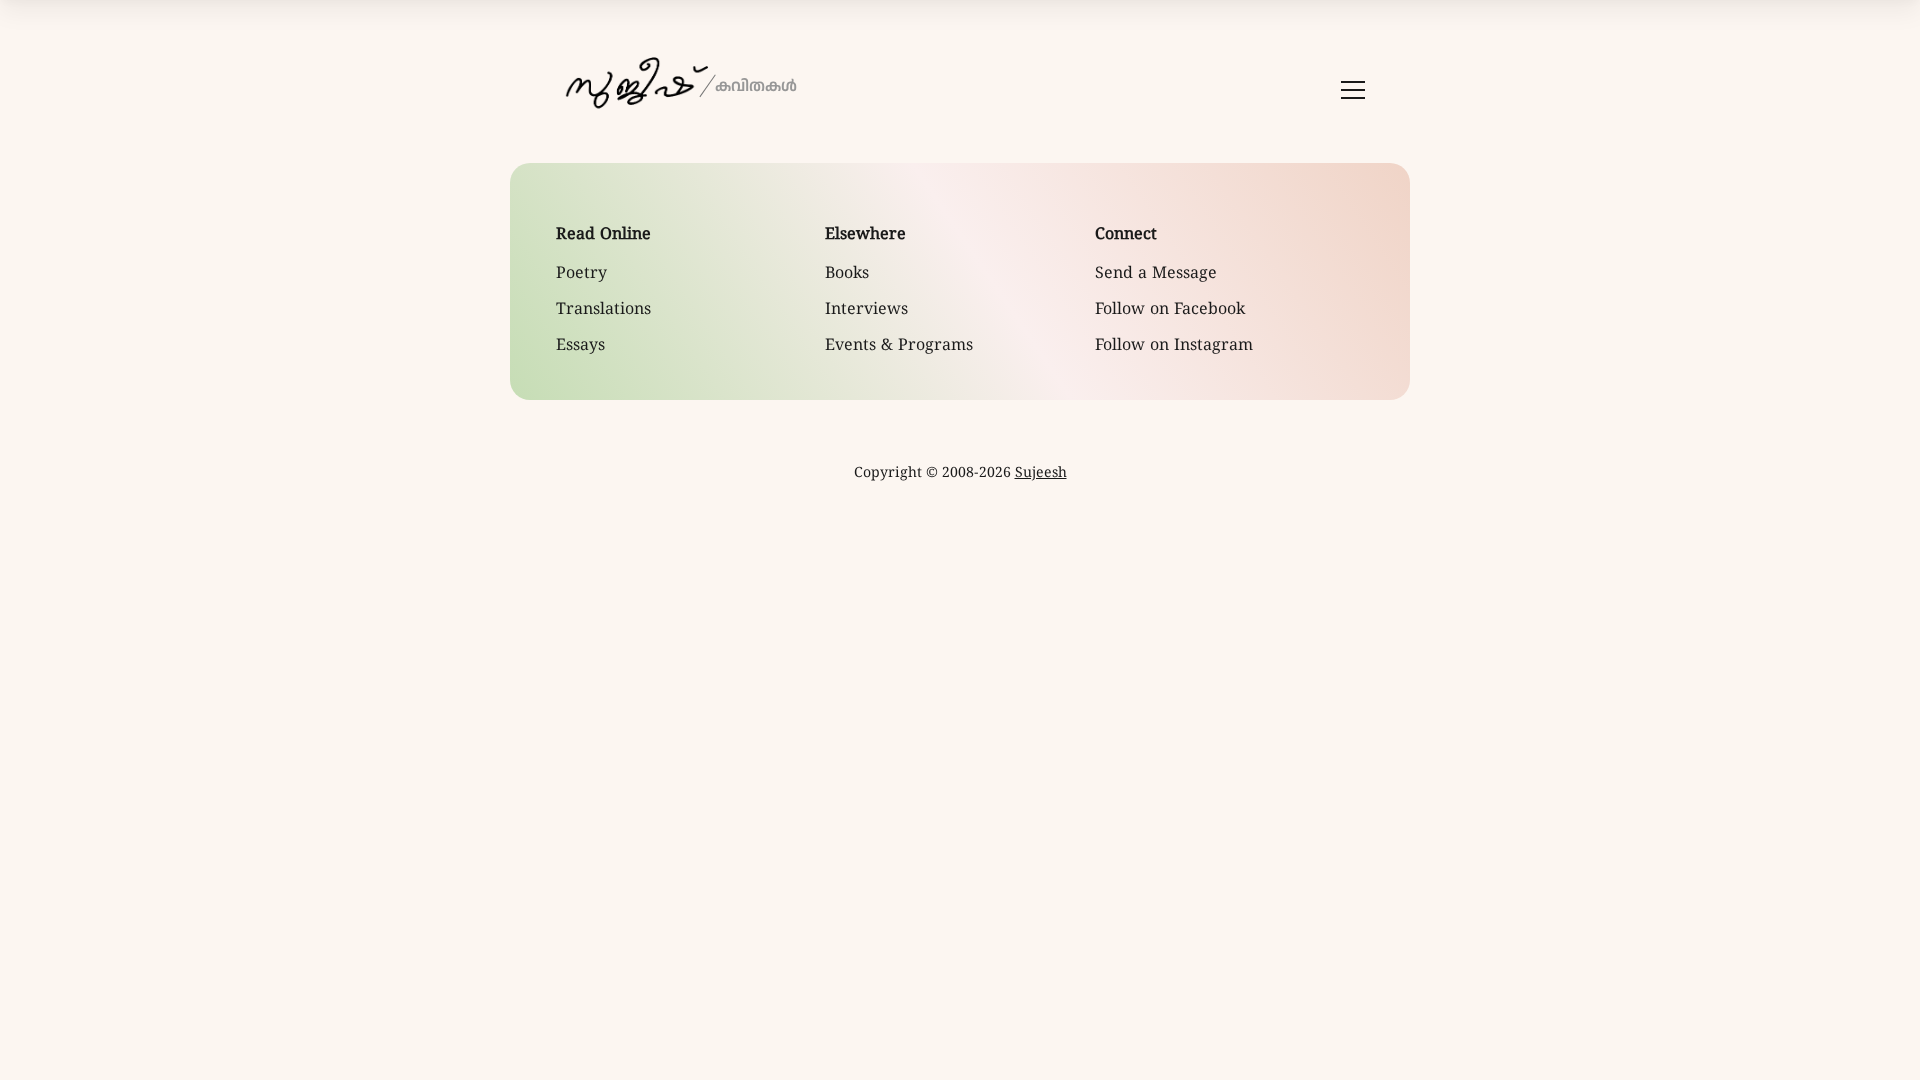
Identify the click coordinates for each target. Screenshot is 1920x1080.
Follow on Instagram (1174, 346)
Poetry (581, 274)
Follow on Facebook (1170, 310)
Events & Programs (899, 346)
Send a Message (1156, 274)
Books (847, 274)
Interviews (866, 310)
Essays (580, 346)
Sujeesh (1041, 473)
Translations (603, 310)
